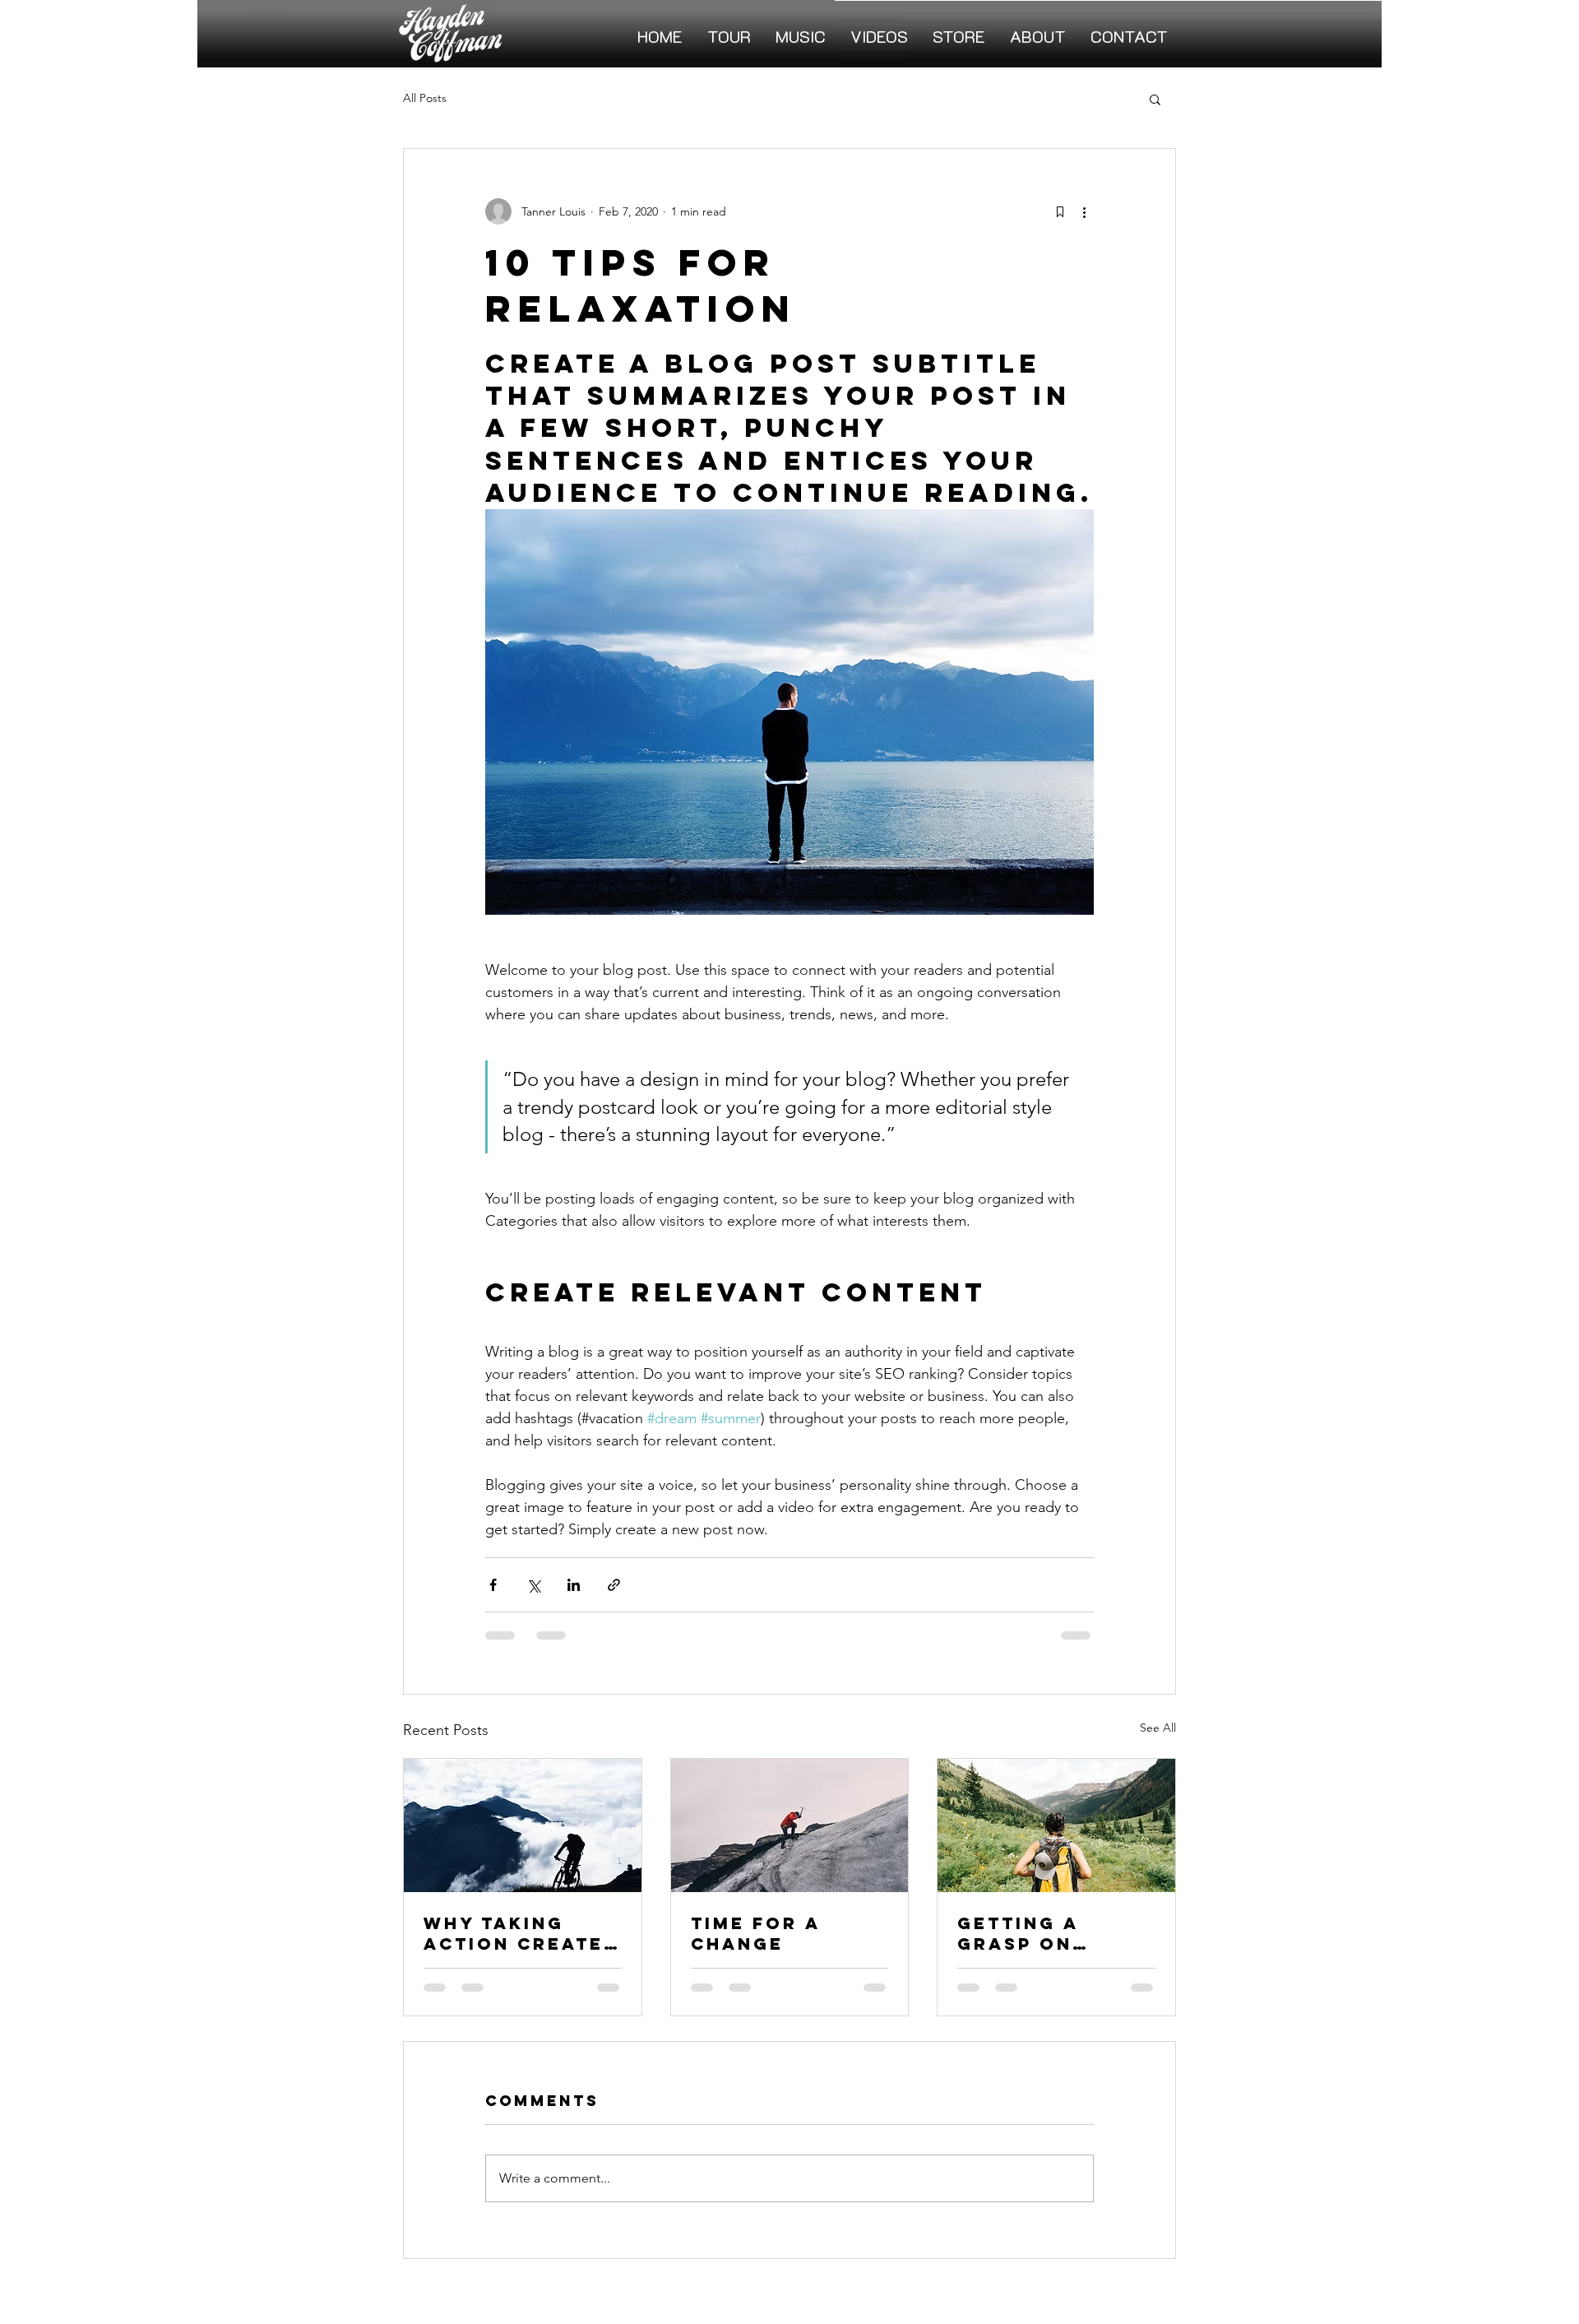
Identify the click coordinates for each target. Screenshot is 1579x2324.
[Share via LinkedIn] (574, 1585)
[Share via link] (614, 1585)
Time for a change (755, 1933)
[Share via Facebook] (493, 1585)
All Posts (425, 98)
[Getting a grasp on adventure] (1056, 1825)
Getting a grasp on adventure (1025, 1933)
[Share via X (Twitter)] (533, 1585)
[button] (1155, 99)
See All (1158, 1728)
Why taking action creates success (521, 1933)
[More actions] (1084, 211)
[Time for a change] (790, 1825)
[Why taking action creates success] (523, 1825)
